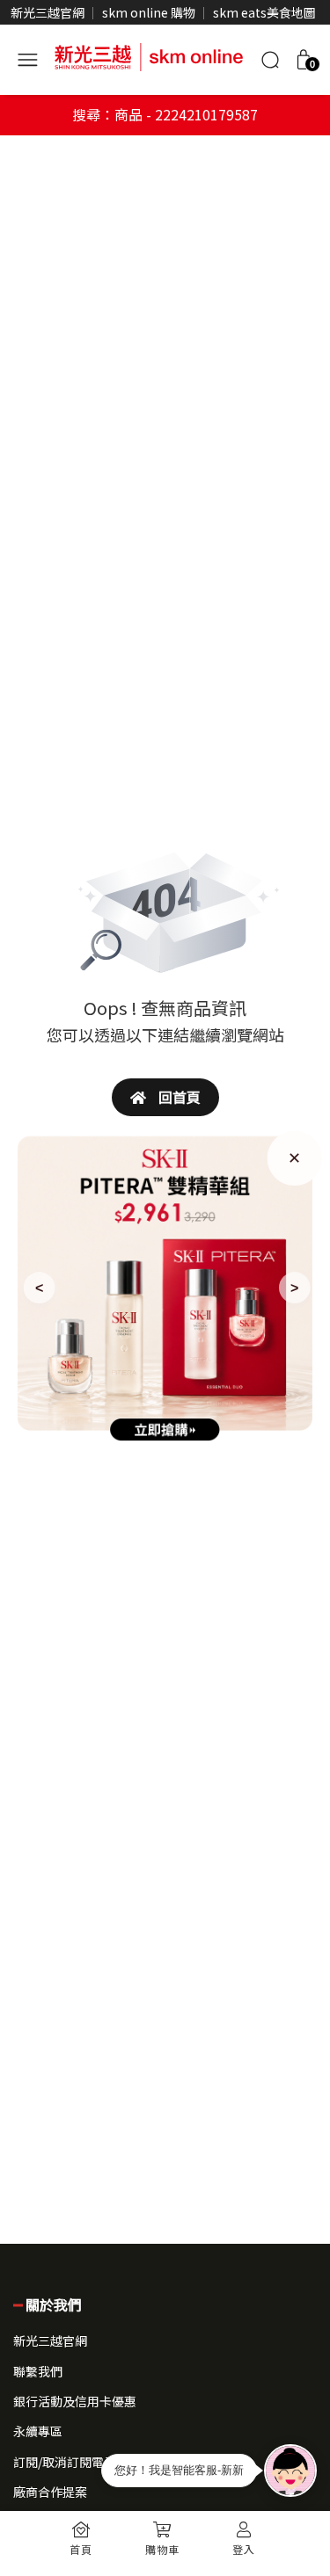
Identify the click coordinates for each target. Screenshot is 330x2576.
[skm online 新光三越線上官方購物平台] (149, 54)
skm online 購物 (149, 12)
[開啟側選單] (27, 57)
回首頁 (178, 1097)
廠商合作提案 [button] (50, 2492)
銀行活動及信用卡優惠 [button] (75, 2401)
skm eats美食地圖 (264, 12)
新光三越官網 (48, 12)
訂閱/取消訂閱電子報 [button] (71, 2462)
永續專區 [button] (38, 2431)
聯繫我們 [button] (38, 2371)
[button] (304, 60)
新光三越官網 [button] (50, 2340)
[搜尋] (270, 60)
